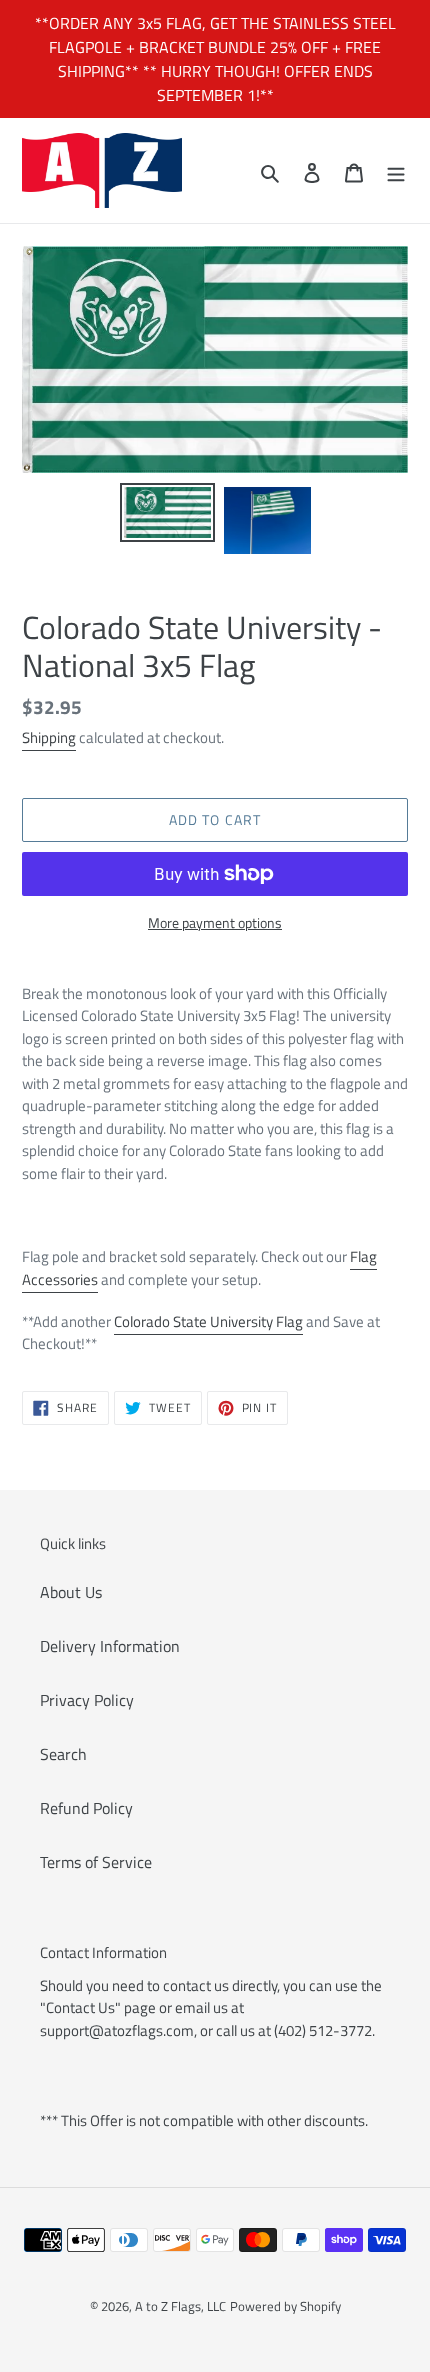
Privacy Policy (87, 1700)
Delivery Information (110, 1646)
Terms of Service (96, 1862)
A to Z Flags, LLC (180, 2306)
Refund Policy (86, 1808)
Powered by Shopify (285, 2306)
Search (63, 1754)
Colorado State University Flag (208, 1321)
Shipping (49, 737)
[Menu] (396, 171)
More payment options (215, 922)
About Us (71, 1592)
